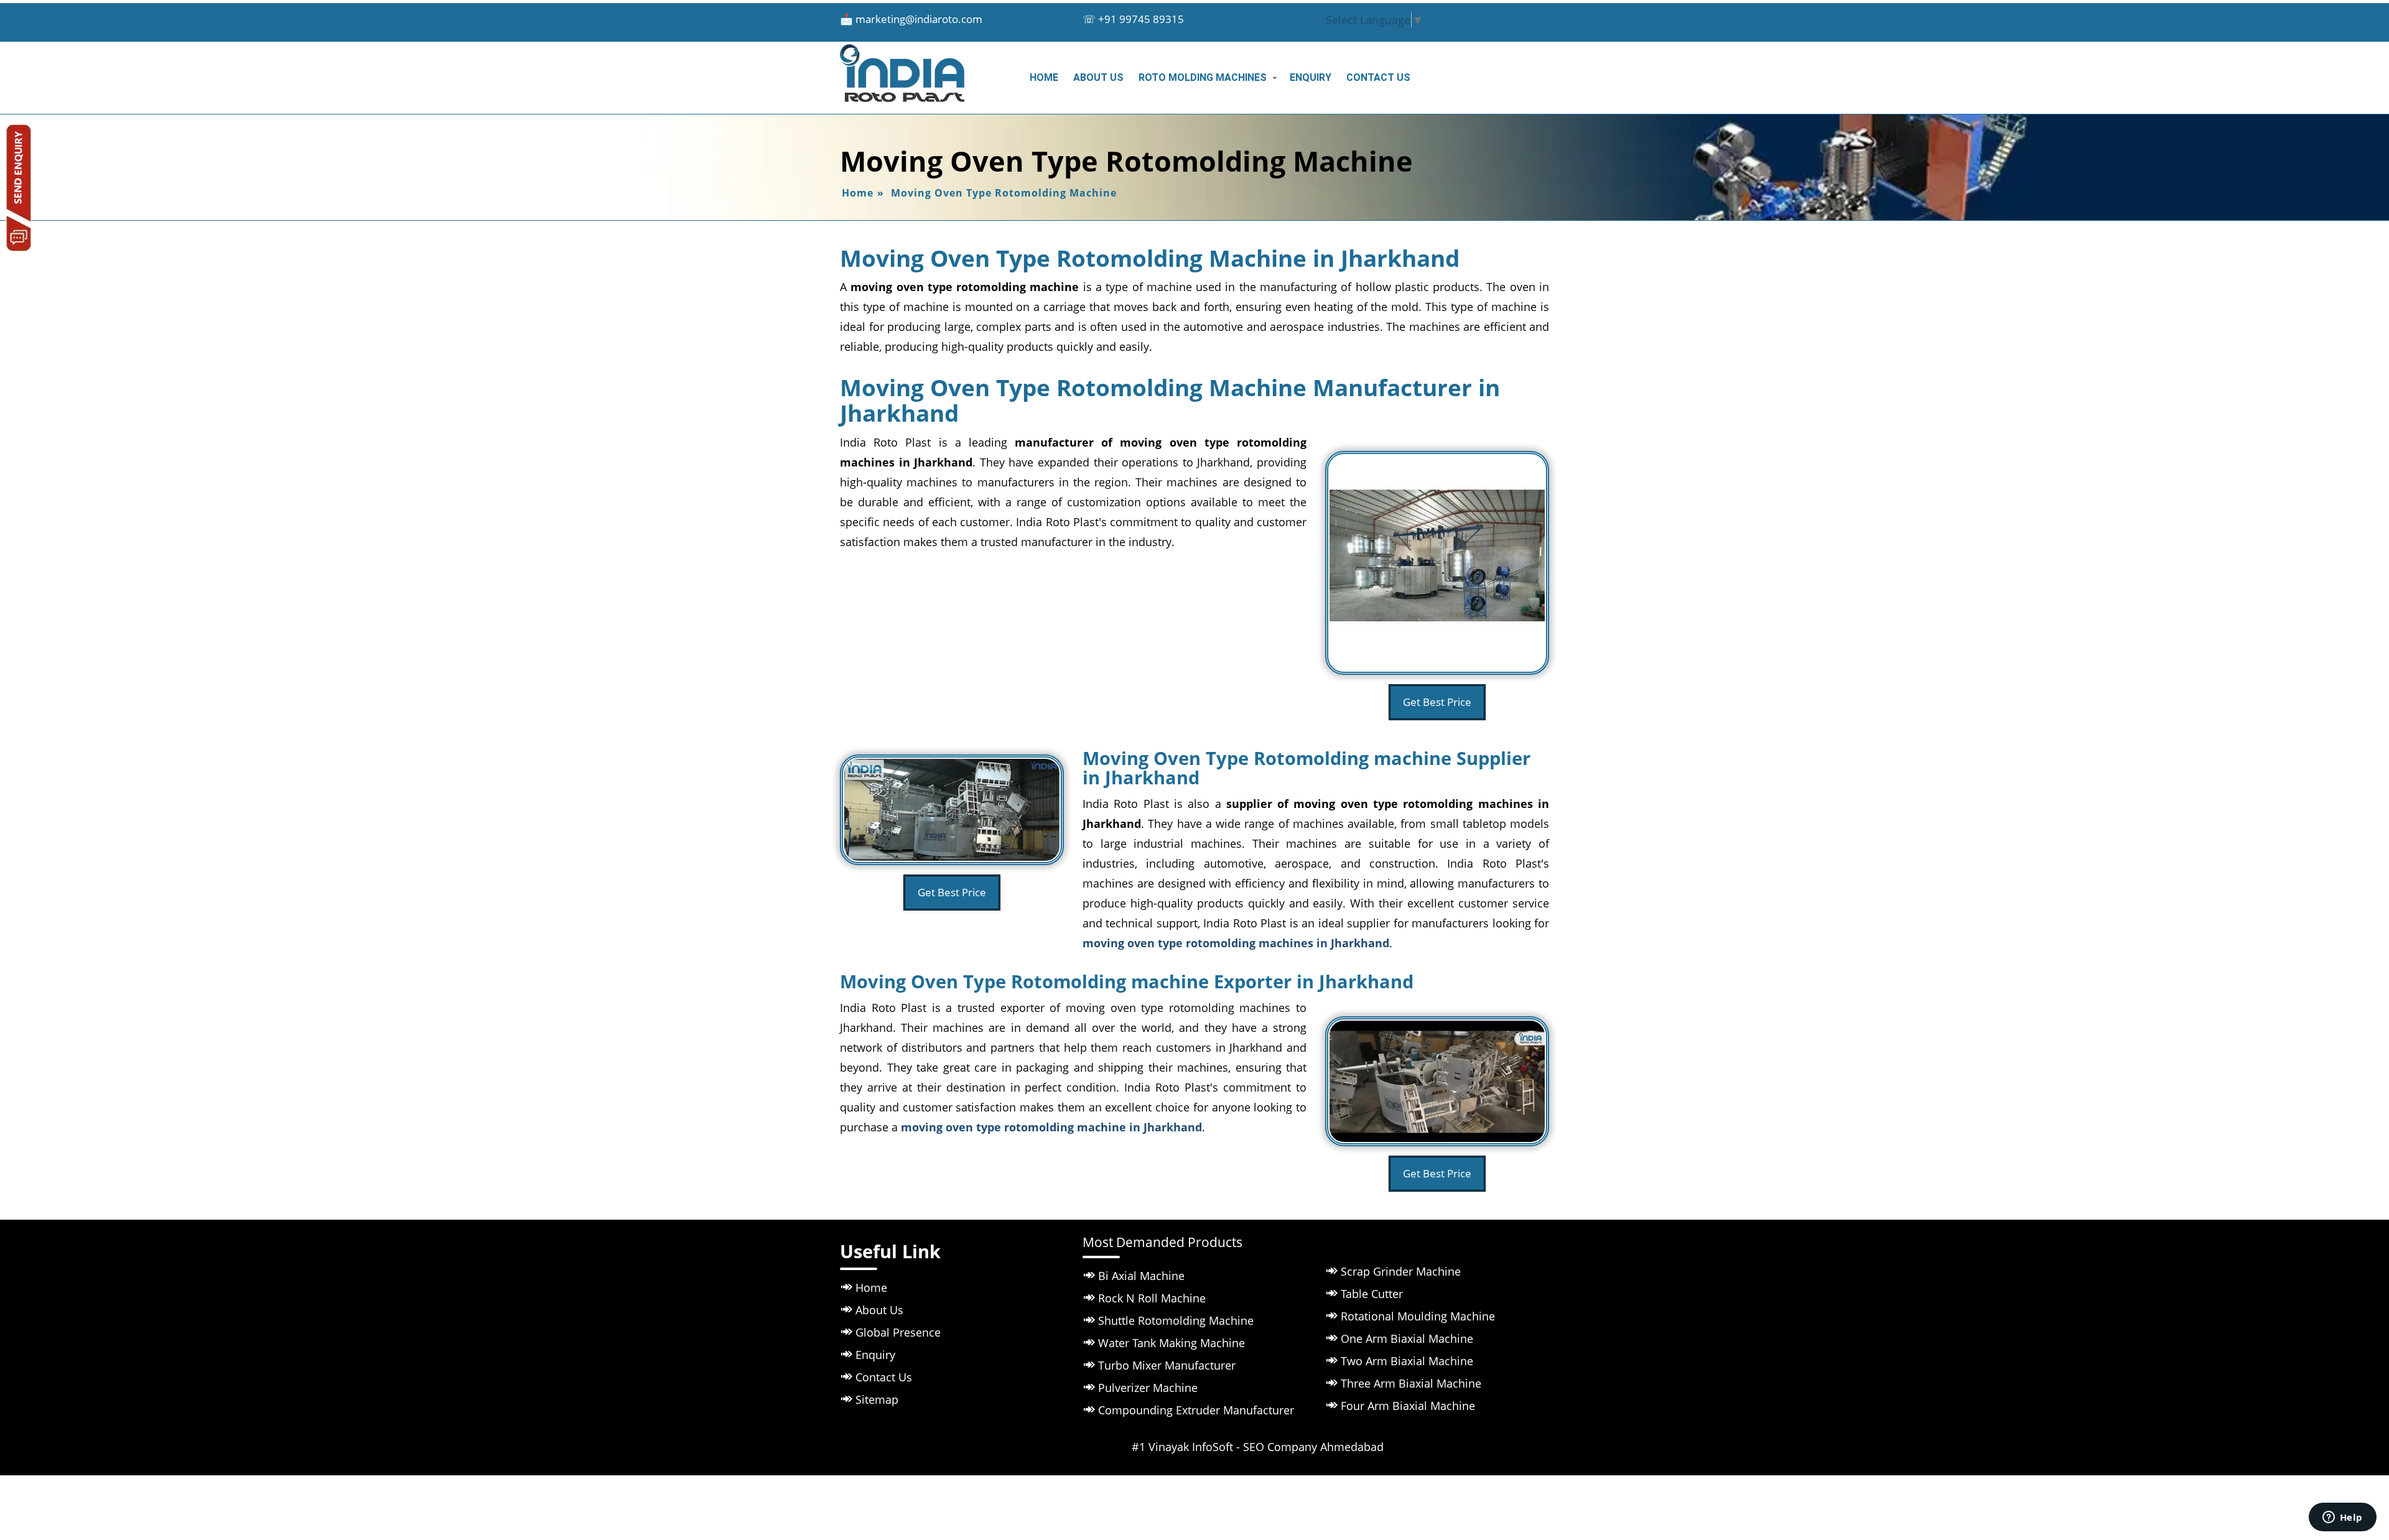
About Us (1098, 77)
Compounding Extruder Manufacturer (1196, 1410)
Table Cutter (1372, 1294)
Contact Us (1378, 77)
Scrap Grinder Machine (1401, 1271)
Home (1044, 77)
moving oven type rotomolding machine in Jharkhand (1051, 1127)
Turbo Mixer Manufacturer (1167, 1365)
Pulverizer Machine (1148, 1388)
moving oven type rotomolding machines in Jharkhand (1236, 943)
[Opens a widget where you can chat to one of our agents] (2342, 1518)
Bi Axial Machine (1141, 1276)
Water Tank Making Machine (1171, 1343)
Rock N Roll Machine (1152, 1298)
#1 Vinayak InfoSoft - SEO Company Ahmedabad (1258, 1447)
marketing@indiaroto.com (919, 19)
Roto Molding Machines (1203, 77)
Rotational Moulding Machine (1418, 1316)
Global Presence (898, 1332)
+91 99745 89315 (1141, 19)
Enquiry (1311, 77)
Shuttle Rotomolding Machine (1176, 1320)
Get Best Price (1437, 702)
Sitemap (877, 1399)
